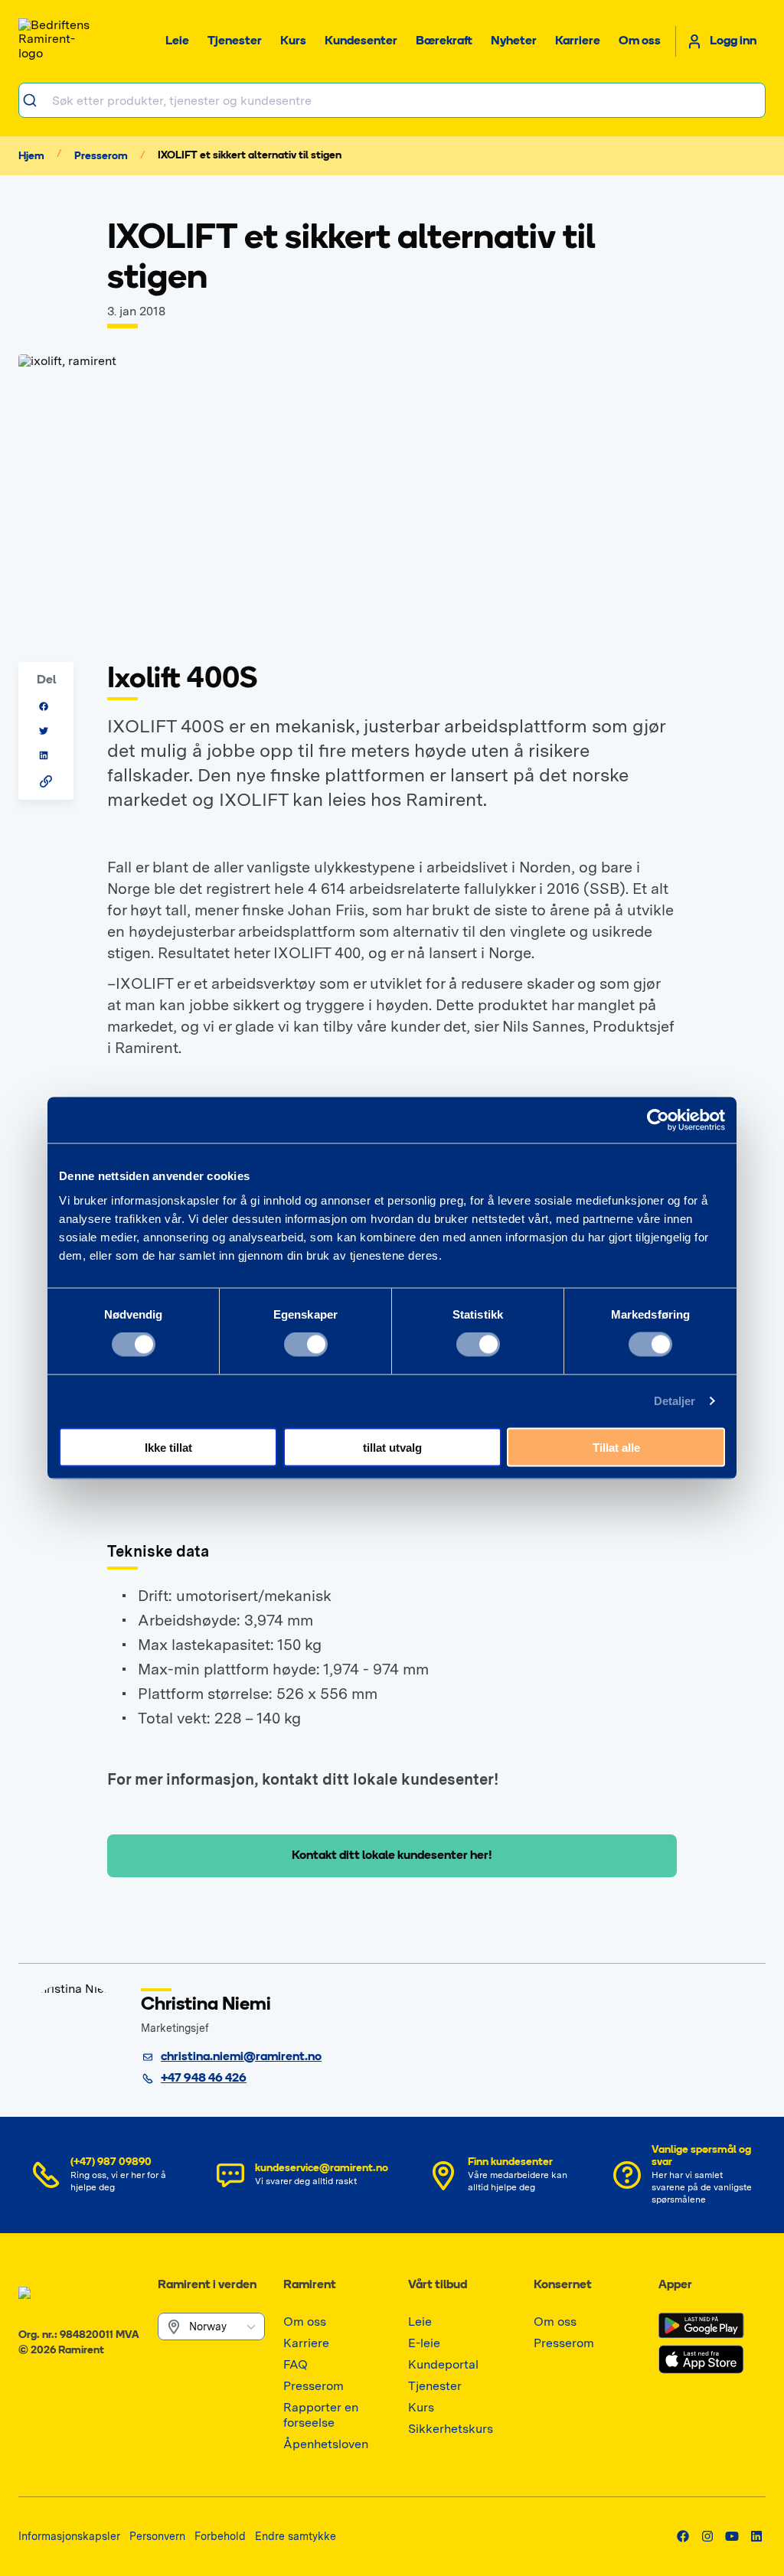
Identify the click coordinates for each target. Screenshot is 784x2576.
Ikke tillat (168, 1447)
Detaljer (675, 1401)
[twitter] (44, 731)
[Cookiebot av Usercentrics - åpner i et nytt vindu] (658, 1120)
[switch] (306, 1345)
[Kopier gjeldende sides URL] (46, 781)
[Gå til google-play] (701, 2326)
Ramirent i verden (207, 2285)
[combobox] (392, 100)
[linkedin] (44, 755)
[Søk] (36, 100)
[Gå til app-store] (701, 2359)
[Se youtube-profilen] (732, 2536)
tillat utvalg (392, 1447)
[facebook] (44, 706)
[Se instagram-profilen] (707, 2536)
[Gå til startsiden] (57, 41)
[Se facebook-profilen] (683, 2536)
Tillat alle (616, 1447)
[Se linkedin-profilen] (756, 2536)
